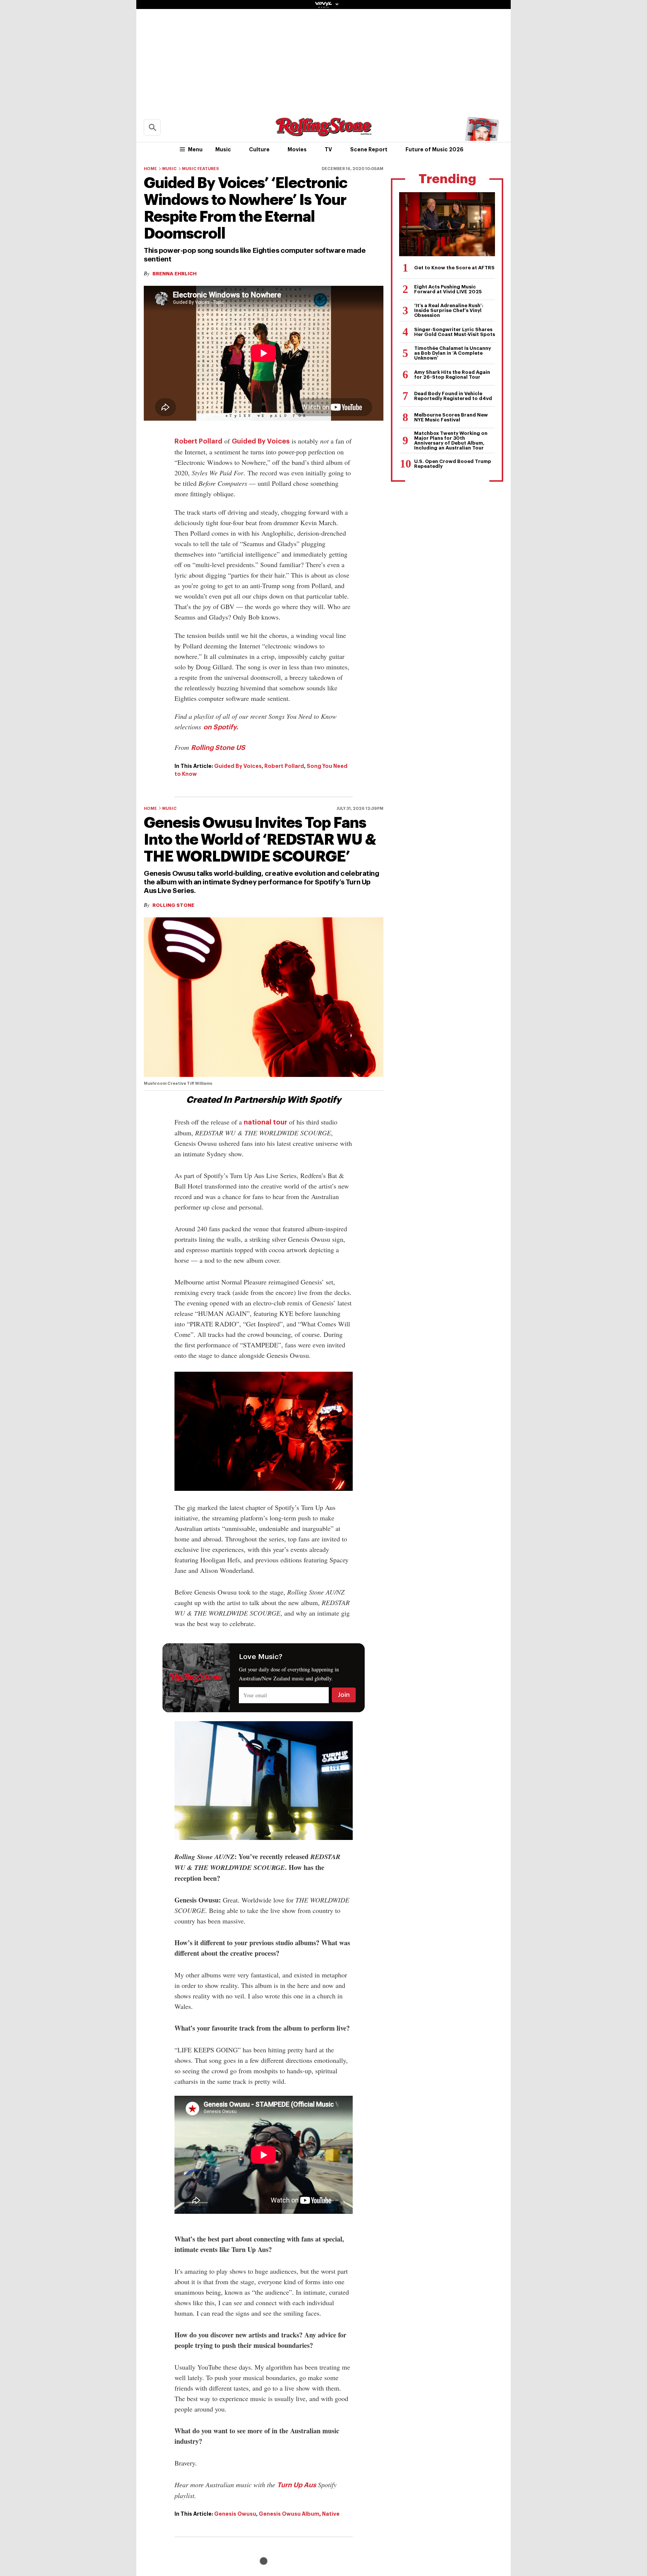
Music (223, 149)
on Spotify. (221, 727)
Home (150, 169)
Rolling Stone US (218, 748)
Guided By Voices (261, 441)
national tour (265, 1122)
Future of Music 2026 (435, 149)
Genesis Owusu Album (289, 2514)
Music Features (201, 169)
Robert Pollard (198, 441)
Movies (297, 149)
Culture (259, 149)
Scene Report (369, 149)
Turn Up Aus (297, 2485)
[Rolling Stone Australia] (323, 133)
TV (328, 149)
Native (331, 2514)
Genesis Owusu (235, 2514)
